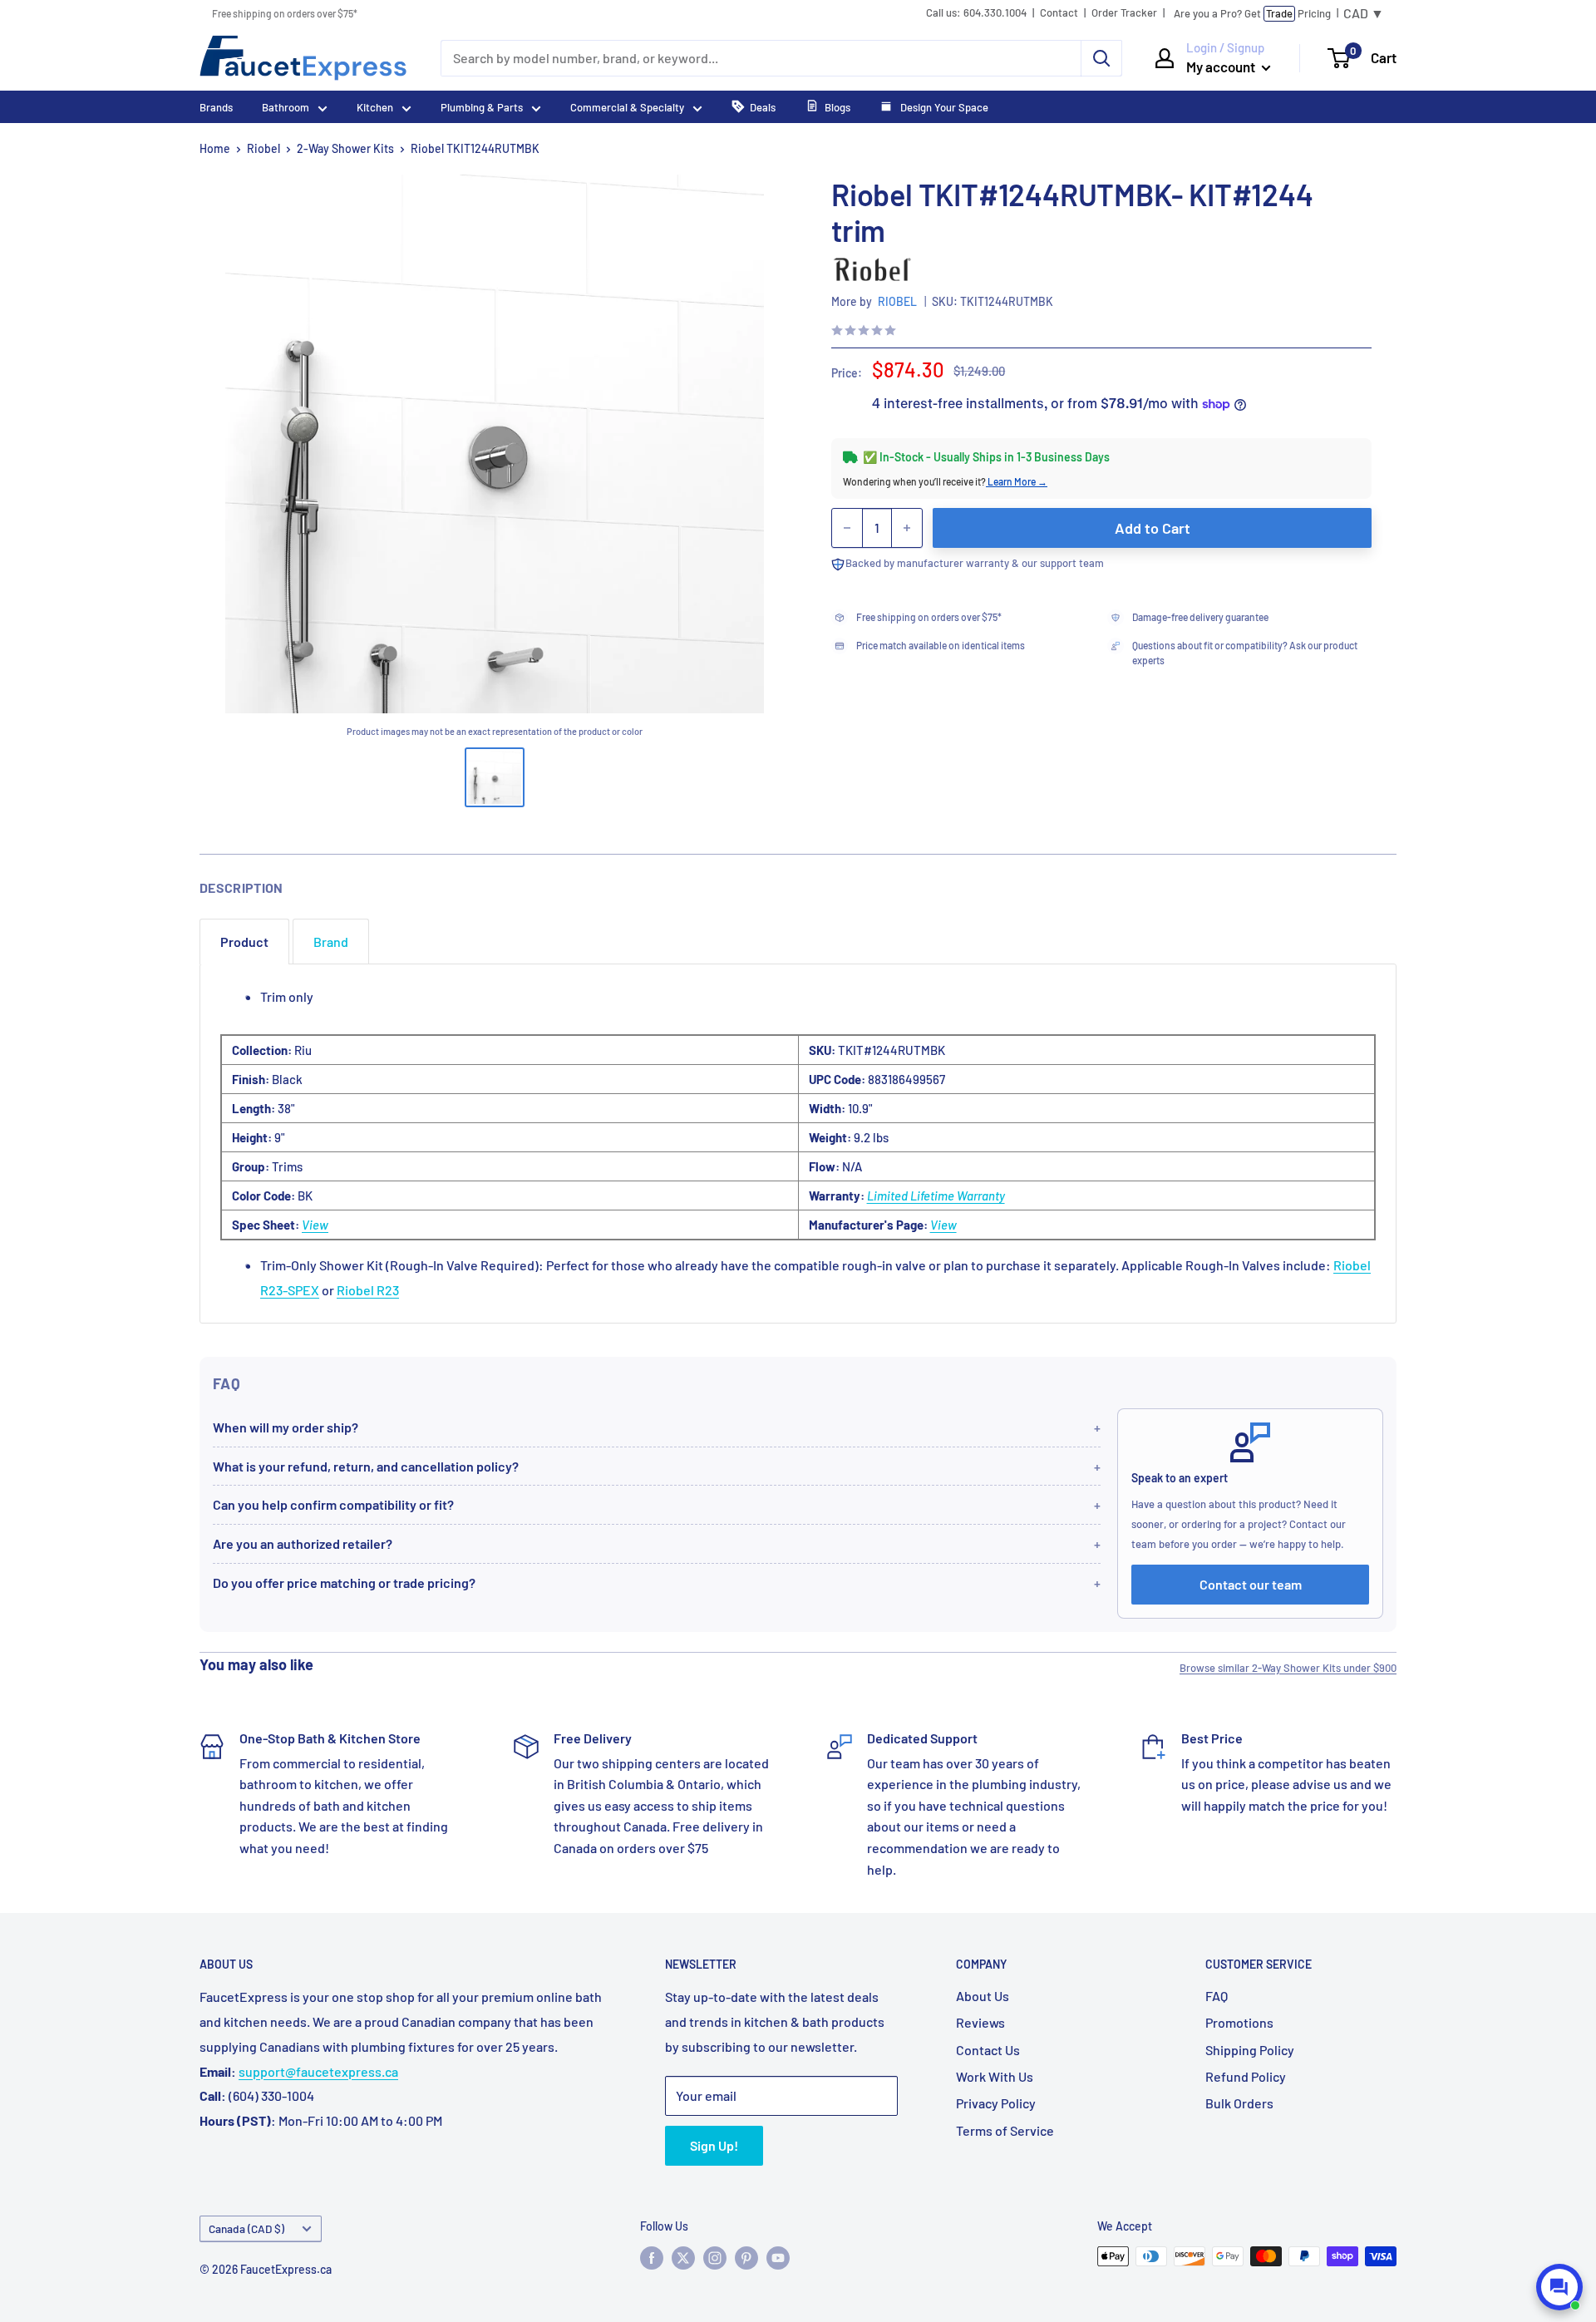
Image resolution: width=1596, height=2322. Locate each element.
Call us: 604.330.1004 (976, 13)
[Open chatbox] (1559, 2287)
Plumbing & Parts (482, 107)
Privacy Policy (996, 2103)
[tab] (244, 942)
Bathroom (286, 107)
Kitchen (375, 107)
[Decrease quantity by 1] (847, 528)
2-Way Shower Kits (345, 148)
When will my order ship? (286, 1427)
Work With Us (995, 2076)
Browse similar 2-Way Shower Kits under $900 (1288, 1668)
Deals (763, 107)
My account (1222, 67)
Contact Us (988, 2050)
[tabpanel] (798, 1144)
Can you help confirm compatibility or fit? (333, 1504)
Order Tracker (1124, 13)
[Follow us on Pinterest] (746, 2258)
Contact (1059, 13)
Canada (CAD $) (246, 2228)
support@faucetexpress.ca (318, 2071)
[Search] (1101, 58)
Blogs (837, 107)
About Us (983, 1996)
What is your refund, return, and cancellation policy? (366, 1466)
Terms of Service (1005, 2130)
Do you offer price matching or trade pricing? (344, 1583)
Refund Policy (1246, 2076)
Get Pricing (1252, 13)
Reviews (980, 2022)
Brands (216, 107)
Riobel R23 (368, 1290)
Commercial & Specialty (627, 107)
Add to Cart (1153, 528)
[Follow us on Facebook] (652, 2258)
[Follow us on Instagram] (715, 2258)
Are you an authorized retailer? (303, 1543)
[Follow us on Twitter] (683, 2258)
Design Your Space (943, 107)
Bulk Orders (1239, 2103)
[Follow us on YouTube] (778, 2258)
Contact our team (1251, 1584)
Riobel (264, 148)
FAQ (1217, 1996)
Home (215, 148)
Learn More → (1017, 481)
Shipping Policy (1250, 2050)
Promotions (1239, 2022)
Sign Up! (714, 2145)
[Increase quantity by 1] (907, 528)
